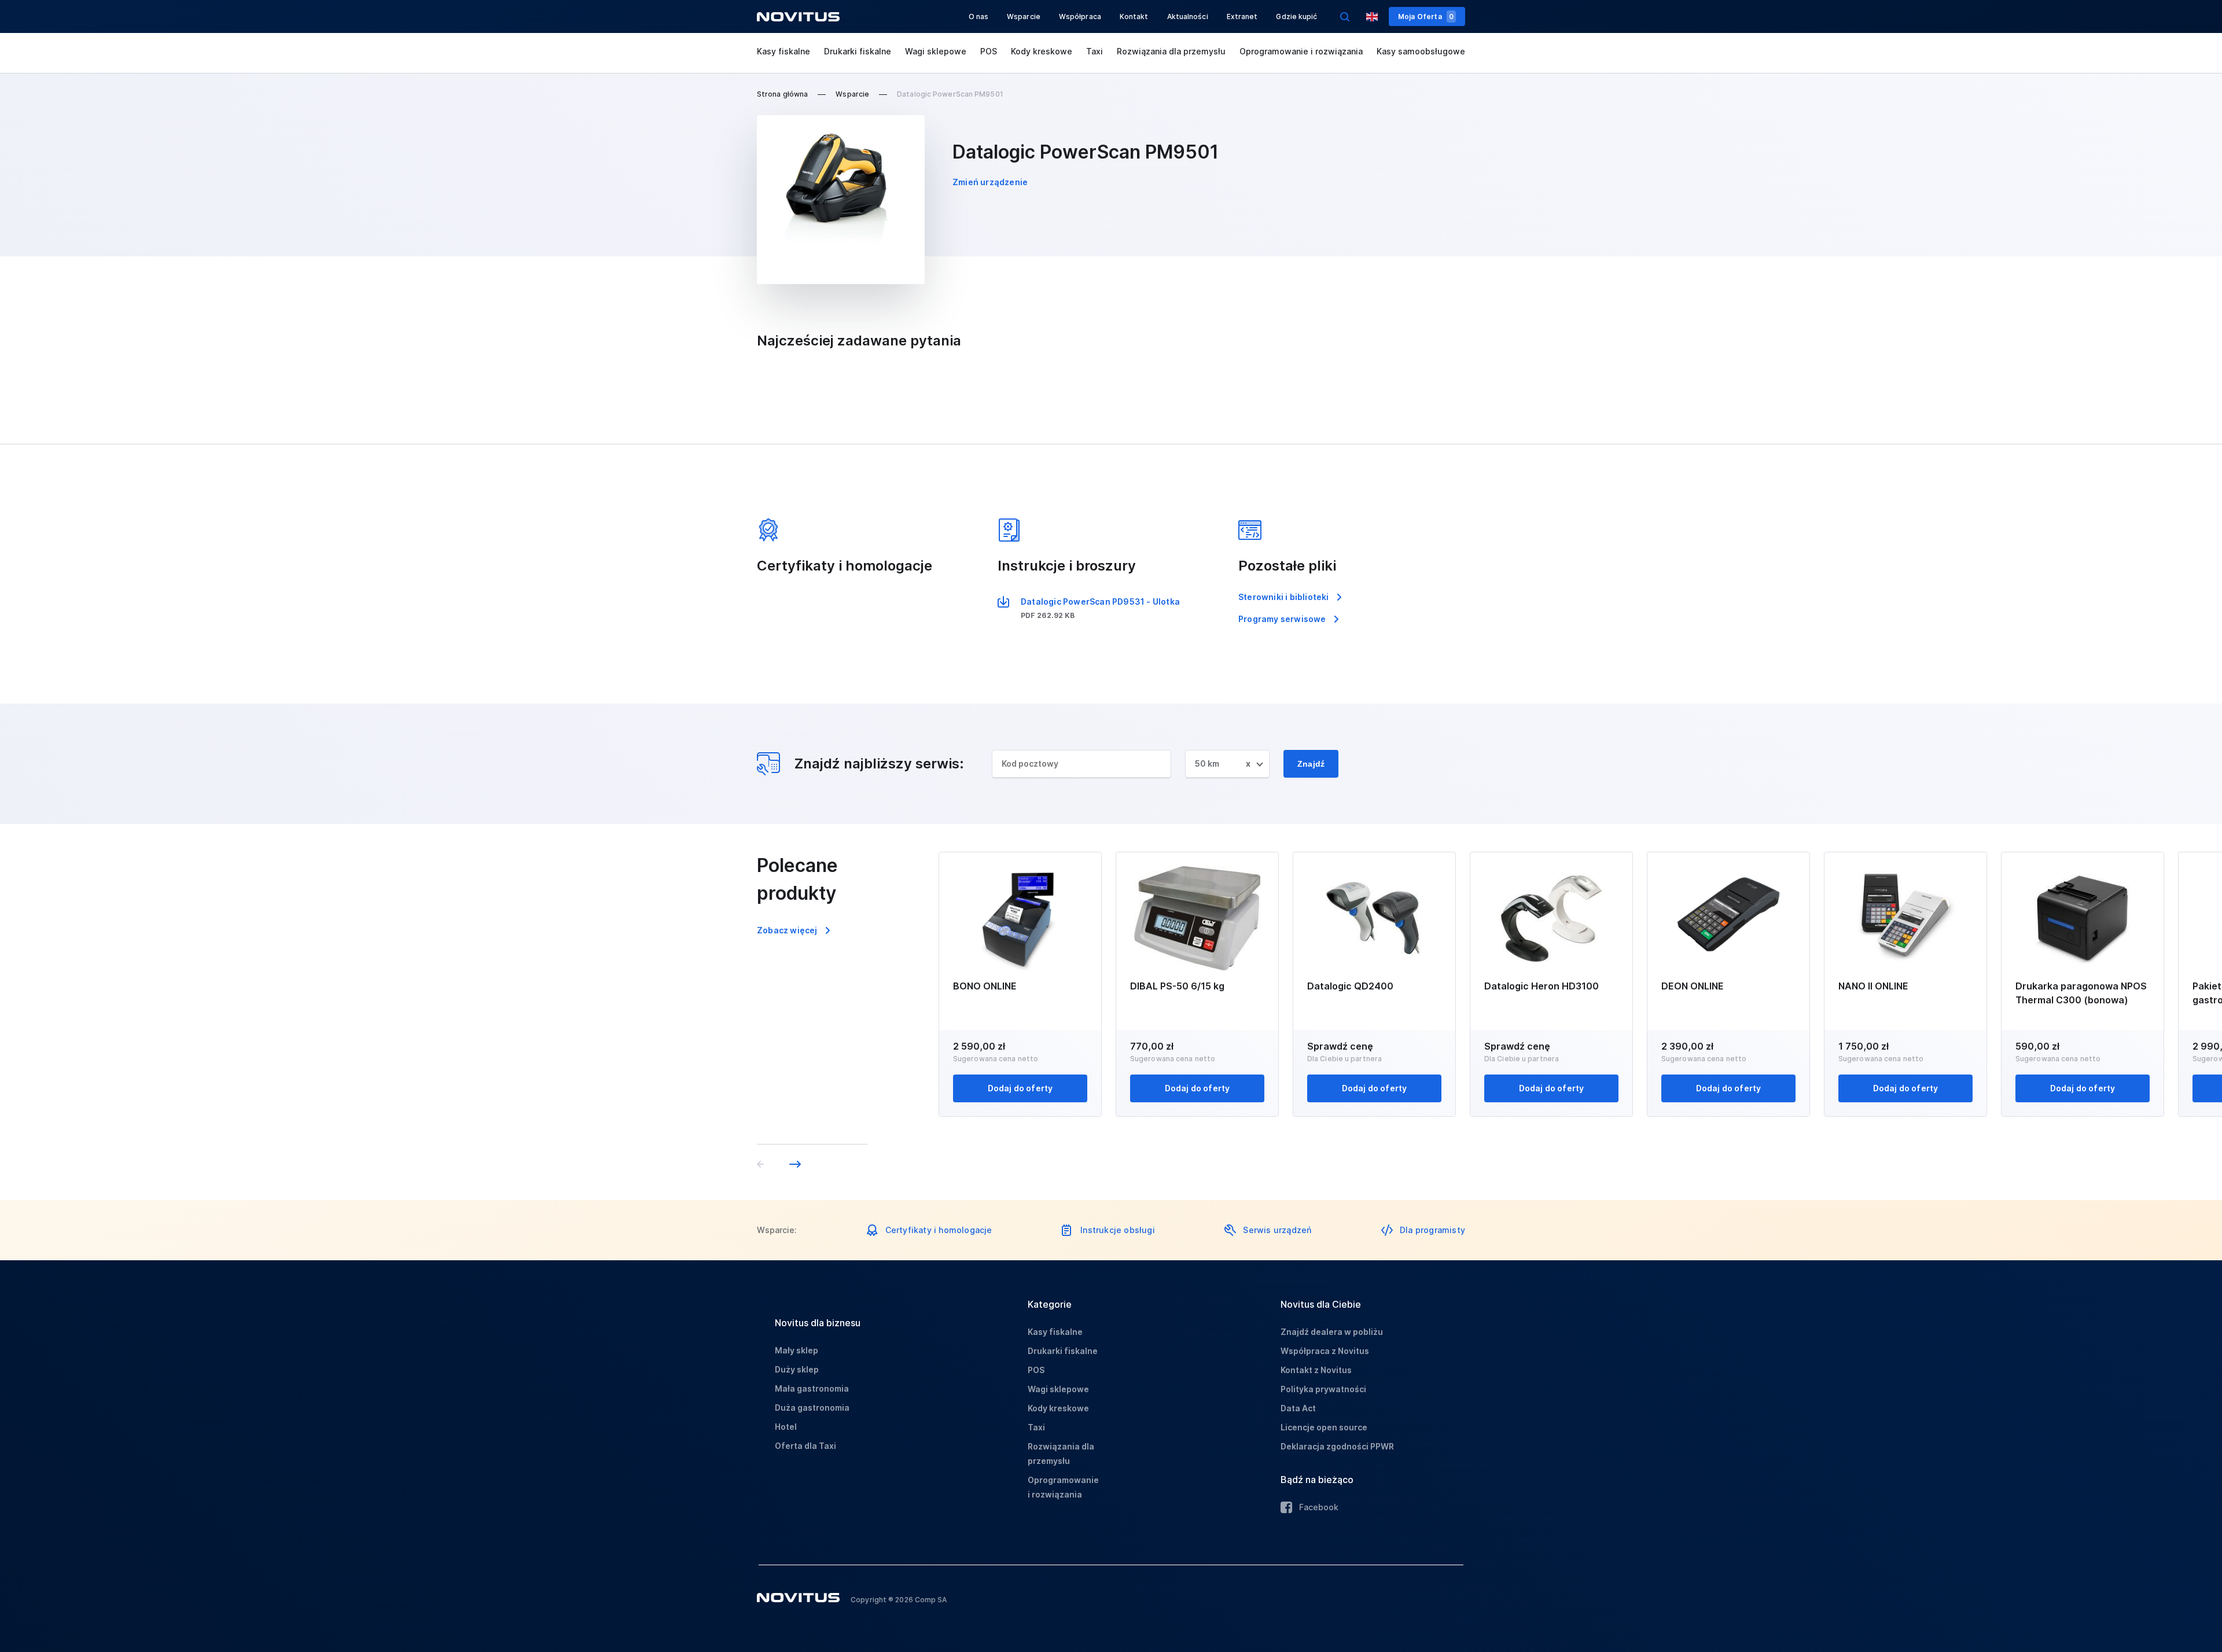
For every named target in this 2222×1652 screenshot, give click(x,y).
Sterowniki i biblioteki (1284, 597)
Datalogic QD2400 (1350, 986)
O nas (979, 16)
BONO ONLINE (985, 986)
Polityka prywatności (1323, 1389)
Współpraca (1080, 16)
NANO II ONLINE (1873, 986)
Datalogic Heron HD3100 (1542, 986)
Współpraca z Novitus (1325, 1351)
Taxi (1095, 51)
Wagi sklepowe (936, 51)
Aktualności (1188, 16)
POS (989, 51)
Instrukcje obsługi (1118, 1230)
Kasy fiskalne (783, 51)
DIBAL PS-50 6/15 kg (1177, 986)
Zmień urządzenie (990, 182)
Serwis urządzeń (1277, 1230)
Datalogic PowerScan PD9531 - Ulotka (1100, 601)
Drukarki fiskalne (858, 51)
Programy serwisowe (1282, 619)
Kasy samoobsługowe (1421, 51)
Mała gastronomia (812, 1388)
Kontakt (1134, 16)
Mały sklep (797, 1350)
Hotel (786, 1427)
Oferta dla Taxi (805, 1446)
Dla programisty (1432, 1230)
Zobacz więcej (787, 930)
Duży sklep (797, 1369)
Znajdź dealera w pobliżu (1332, 1332)
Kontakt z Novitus (1316, 1370)
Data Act (1298, 1408)
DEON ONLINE (1693, 986)
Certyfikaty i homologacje (939, 1230)
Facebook (1319, 1507)
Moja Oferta (1426, 16)
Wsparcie (1024, 16)
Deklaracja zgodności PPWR (1337, 1446)
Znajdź (1311, 764)
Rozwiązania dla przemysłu (1171, 51)
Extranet (1242, 16)
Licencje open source (1324, 1427)
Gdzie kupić (1296, 16)
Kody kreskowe (1042, 51)
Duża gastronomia (812, 1408)
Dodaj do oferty (1020, 1088)
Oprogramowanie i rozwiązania (1301, 51)
